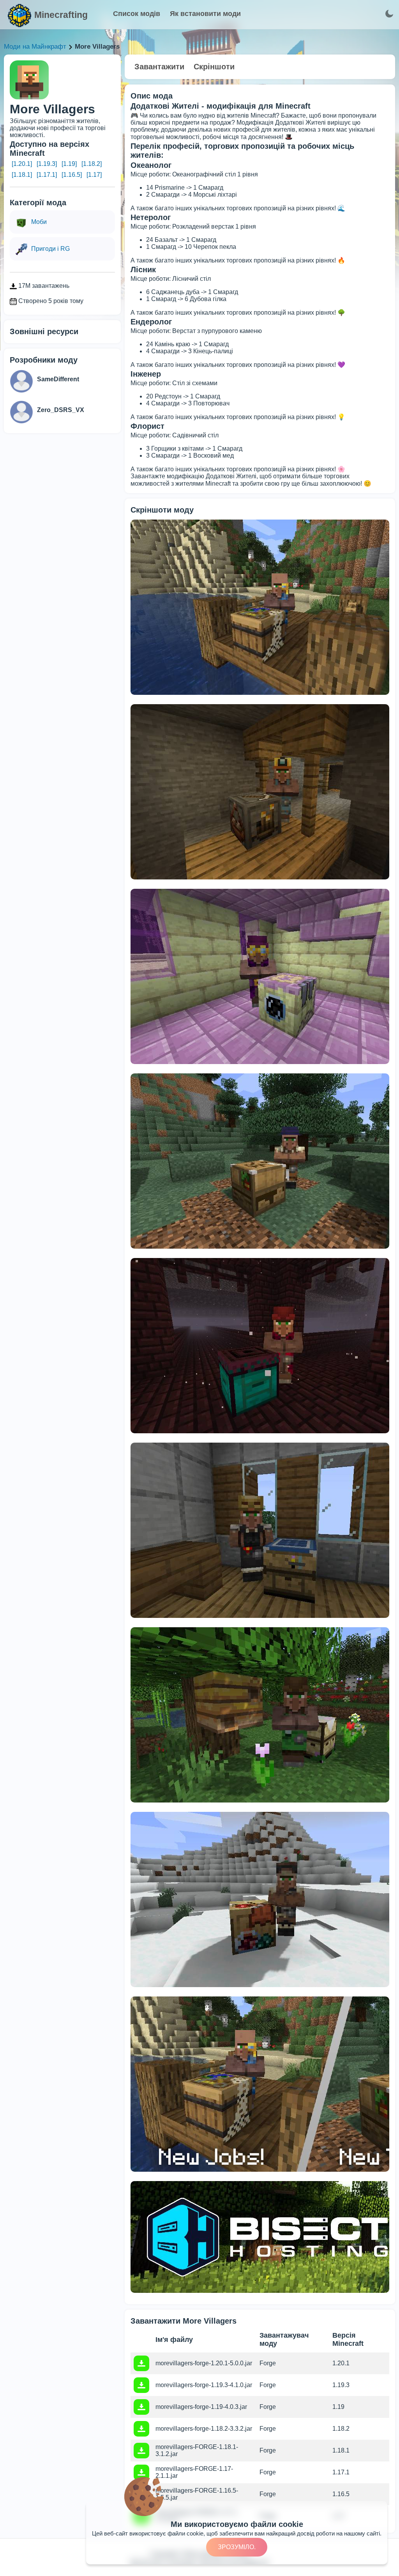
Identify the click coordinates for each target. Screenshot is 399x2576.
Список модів (137, 14)
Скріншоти (214, 67)
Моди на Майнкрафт (35, 47)
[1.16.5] (72, 175)
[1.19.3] (47, 164)
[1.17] (94, 175)
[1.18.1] (22, 175)
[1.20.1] (22, 164)
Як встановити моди (205, 14)
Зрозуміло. (237, 2547)
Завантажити (159, 67)
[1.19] (69, 164)
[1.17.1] (47, 175)
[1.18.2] (92, 164)
